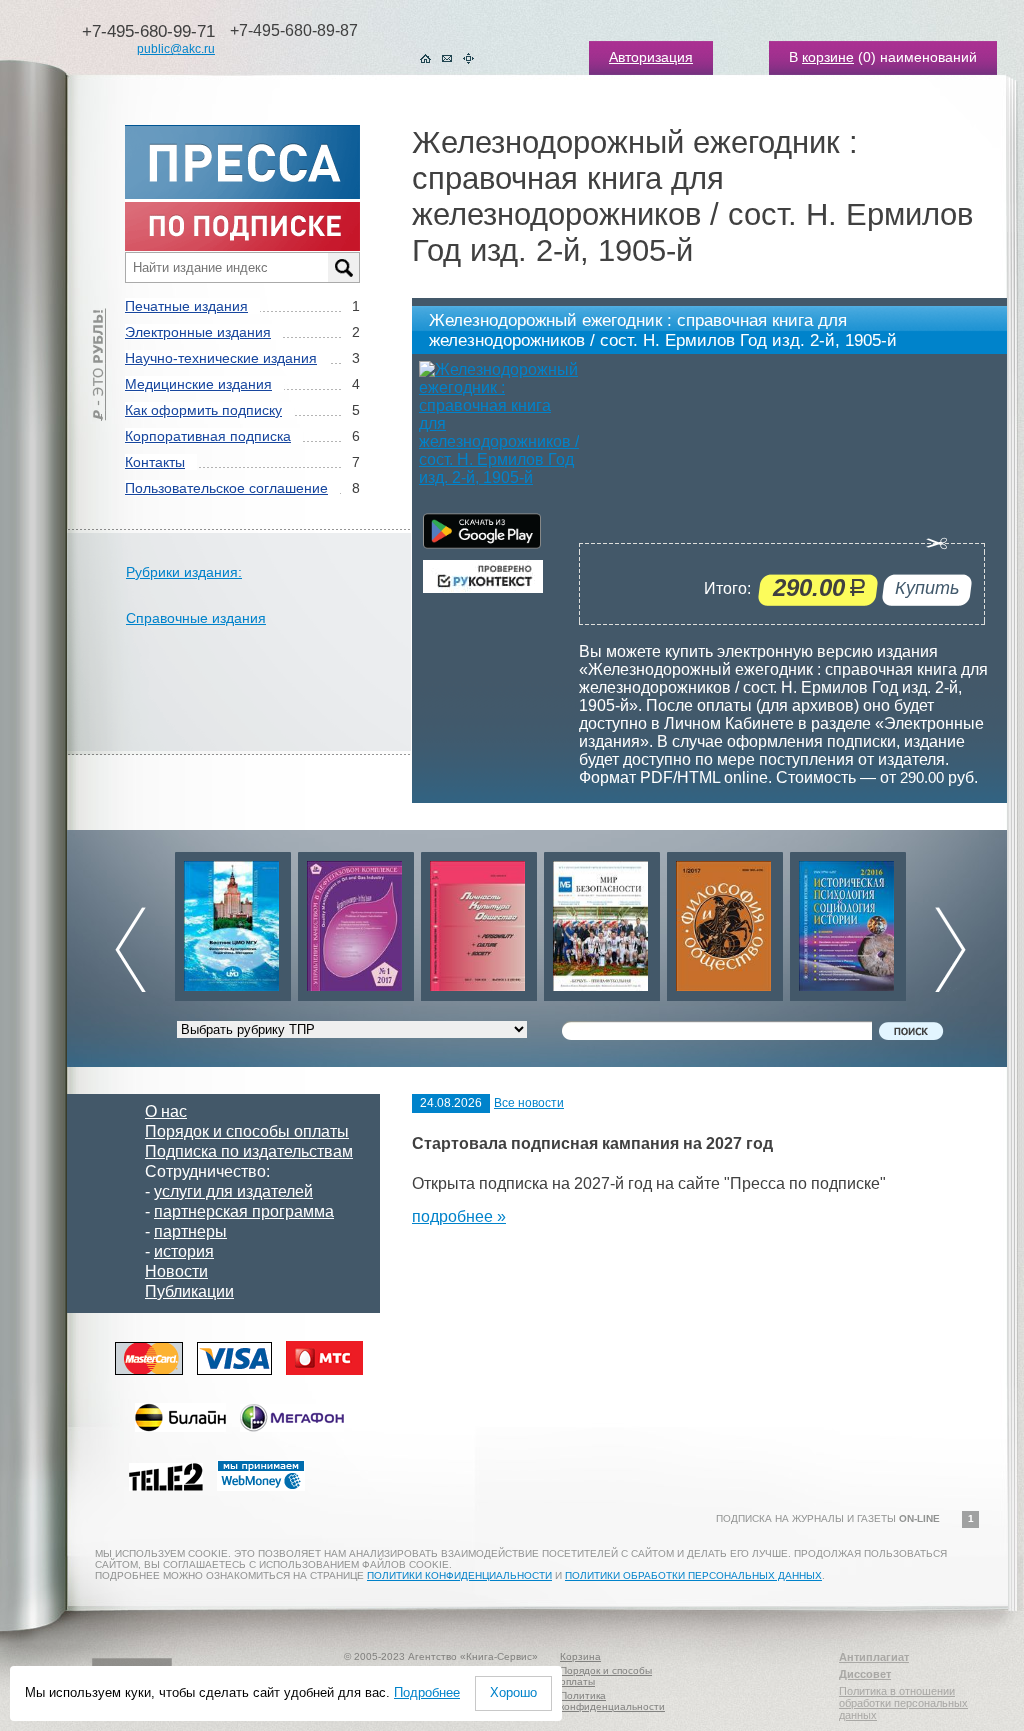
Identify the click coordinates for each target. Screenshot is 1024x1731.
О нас (166, 1111)
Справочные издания (196, 618)
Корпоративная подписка (208, 436)
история (184, 1251)
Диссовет (865, 1674)
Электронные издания (198, 332)
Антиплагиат (874, 1657)
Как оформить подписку (203, 410)
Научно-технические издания (221, 358)
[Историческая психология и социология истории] (848, 921)
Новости (176, 1271)
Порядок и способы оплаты (247, 1131)
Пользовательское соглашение (226, 488)
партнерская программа (244, 1211)
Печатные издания (186, 306)
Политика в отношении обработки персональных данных (903, 1703)
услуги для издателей (233, 1191)
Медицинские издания (198, 384)
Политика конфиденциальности (612, 1701)
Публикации (189, 1291)
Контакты (155, 462)
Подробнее (427, 1692)
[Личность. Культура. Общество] (479, 921)
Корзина (580, 1656)
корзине (828, 57)
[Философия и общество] (725, 921)
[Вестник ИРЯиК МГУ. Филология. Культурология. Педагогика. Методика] (233, 921)
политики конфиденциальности (459, 1575)
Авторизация (651, 57)
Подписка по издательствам (249, 1151)
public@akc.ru (176, 49)
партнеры (190, 1231)
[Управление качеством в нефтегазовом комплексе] (356, 921)
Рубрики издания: (184, 572)
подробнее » (459, 1216)
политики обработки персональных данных (693, 1575)
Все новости (529, 1103)
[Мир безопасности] (602, 921)
